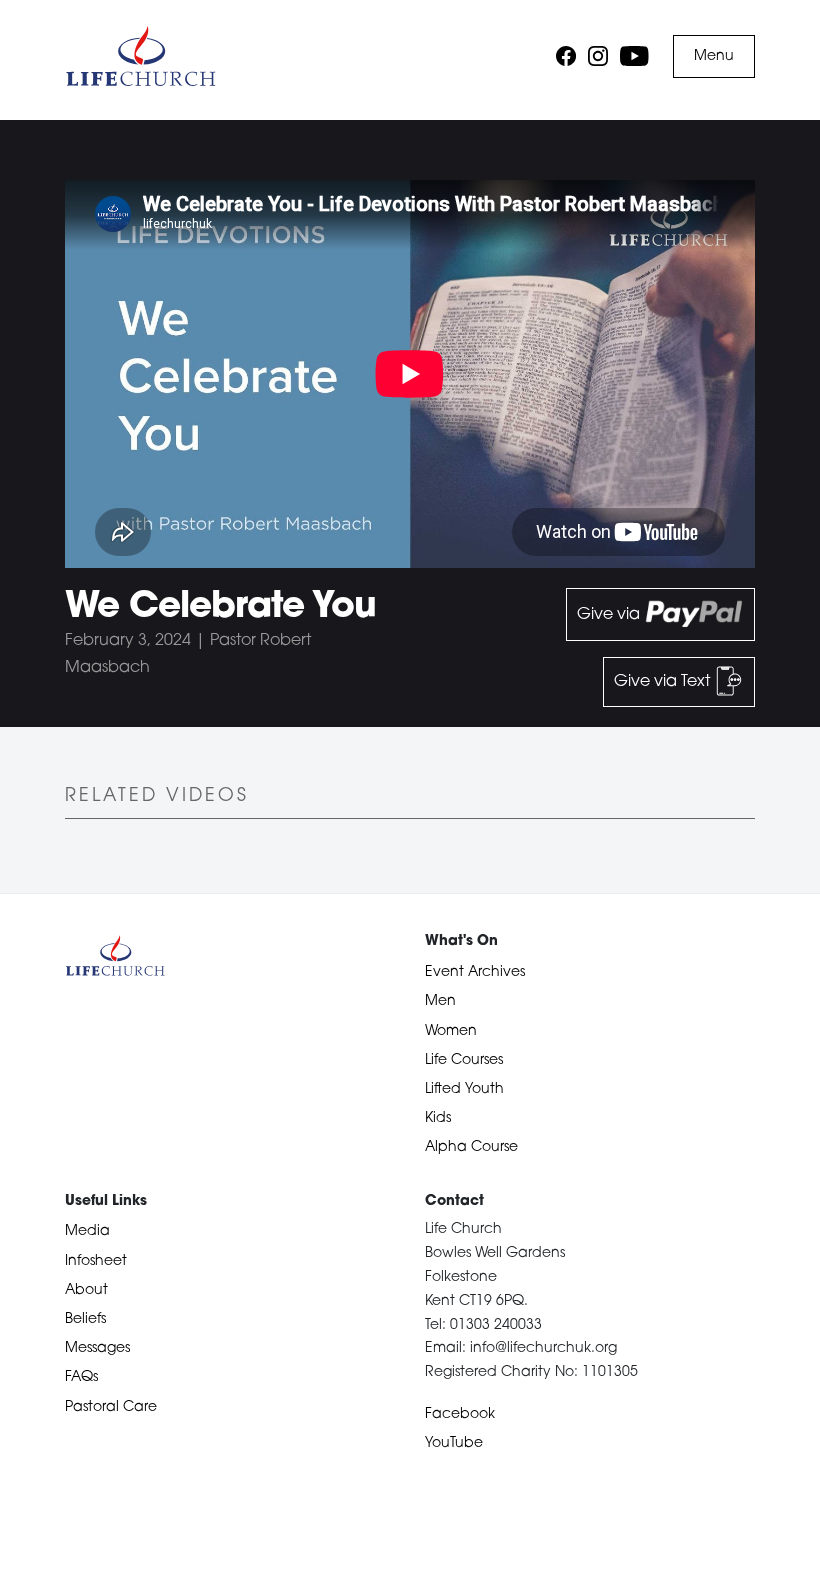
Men (440, 1001)
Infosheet (96, 1261)
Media (87, 1231)
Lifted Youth (464, 1089)
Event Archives (475, 972)
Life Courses (464, 1060)
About (86, 1290)
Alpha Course (471, 1147)
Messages (97, 1348)
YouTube (454, 1443)
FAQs (81, 1377)
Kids (438, 1118)
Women (451, 1031)
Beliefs (85, 1319)
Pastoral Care (111, 1407)
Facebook (460, 1414)
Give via (610, 615)
